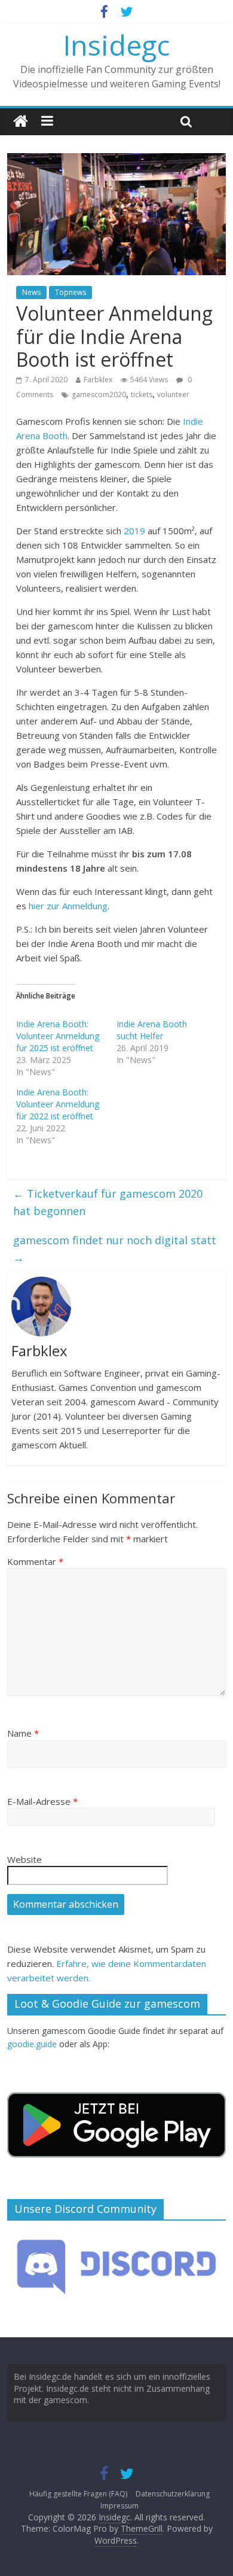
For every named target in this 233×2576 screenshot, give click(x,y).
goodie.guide (32, 2044)
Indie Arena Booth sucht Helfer (152, 1030)
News (31, 292)
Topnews (70, 292)
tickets (142, 395)
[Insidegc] (21, 122)
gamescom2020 (99, 395)
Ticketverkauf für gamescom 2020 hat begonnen (108, 1202)
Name (23, 1733)
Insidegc (116, 45)
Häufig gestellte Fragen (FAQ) (78, 2494)
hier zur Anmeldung (68, 906)
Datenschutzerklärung (173, 2494)
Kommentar (35, 1561)
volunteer (173, 395)
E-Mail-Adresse (42, 1801)
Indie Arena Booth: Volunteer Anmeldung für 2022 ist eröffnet (58, 1104)
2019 (134, 531)
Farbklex (98, 380)
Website (24, 1859)
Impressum (119, 2506)
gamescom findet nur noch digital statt (115, 1249)
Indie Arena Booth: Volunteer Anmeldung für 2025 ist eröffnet (58, 1036)
